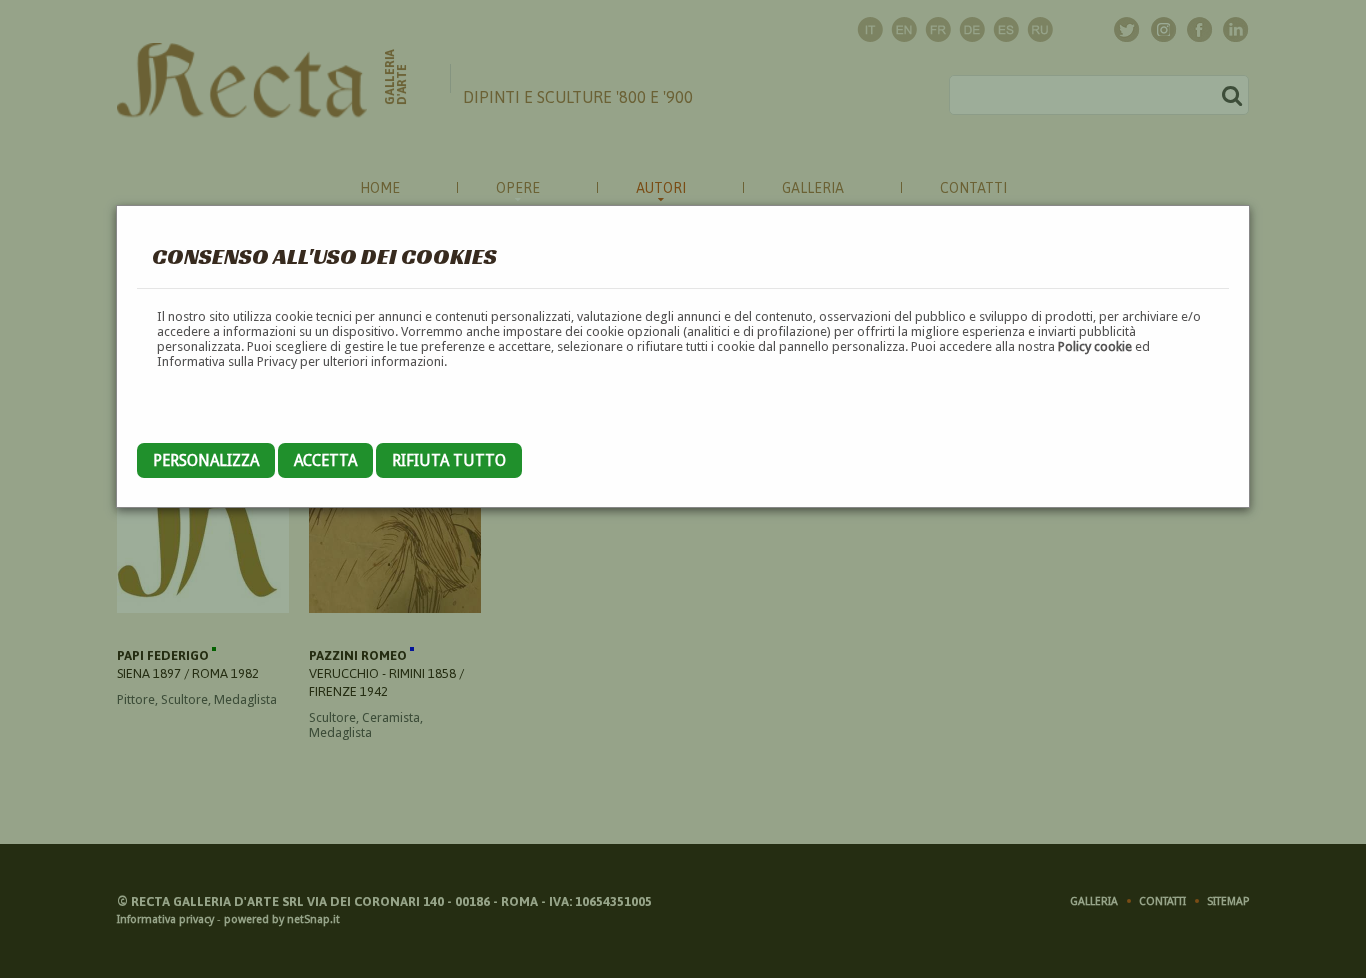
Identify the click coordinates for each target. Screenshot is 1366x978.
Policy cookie (1095, 346)
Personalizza (206, 460)
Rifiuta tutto (449, 460)
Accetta (325, 460)
